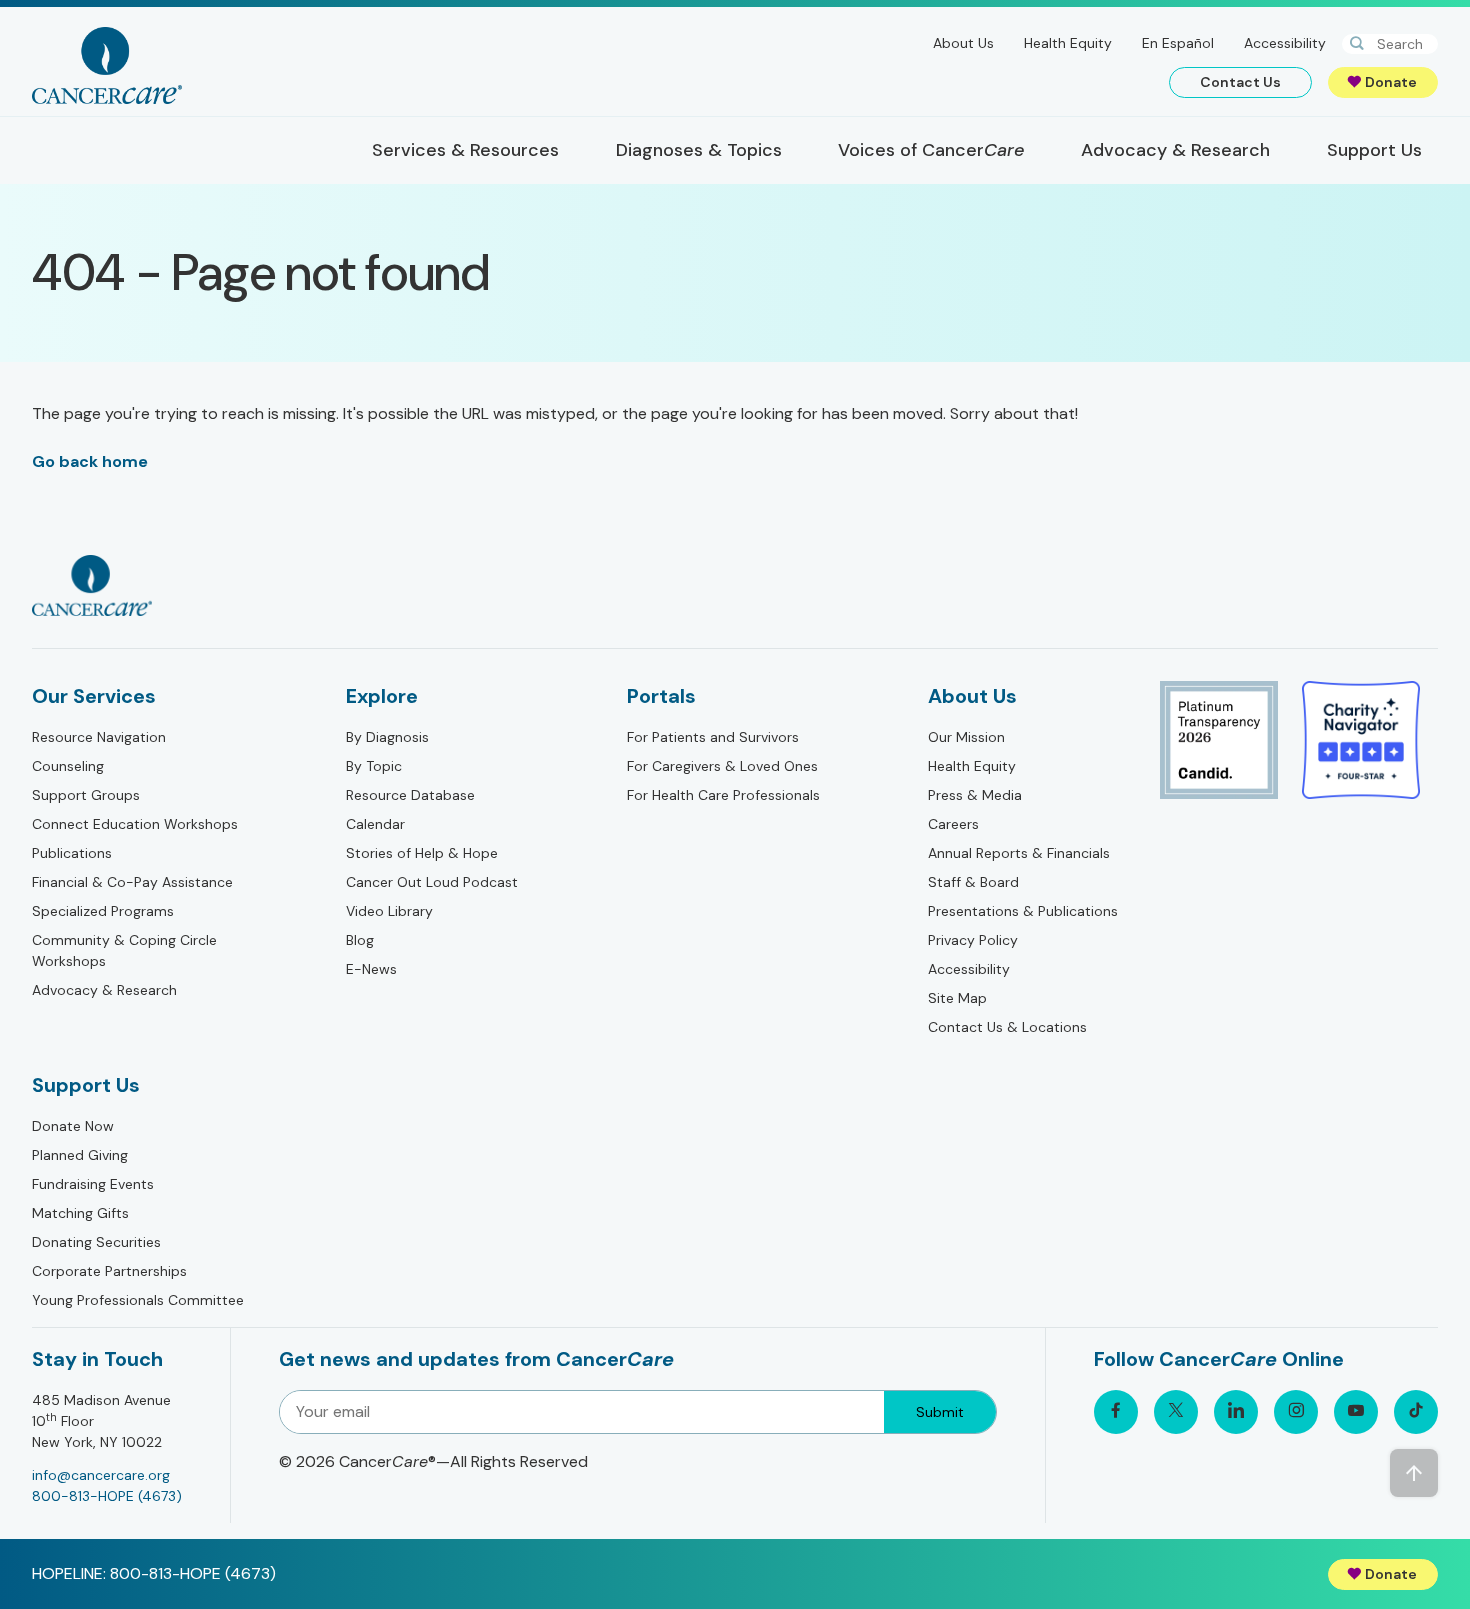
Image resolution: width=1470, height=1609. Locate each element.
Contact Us (1240, 82)
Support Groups (86, 795)
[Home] (107, 65)
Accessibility (1285, 43)
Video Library (389, 911)
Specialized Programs (103, 911)
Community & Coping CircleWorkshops (124, 950)
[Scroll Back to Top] (1414, 1473)
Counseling (68, 766)
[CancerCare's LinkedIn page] (1236, 1412)
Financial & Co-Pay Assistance (132, 882)
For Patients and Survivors (713, 737)
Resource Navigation (99, 737)
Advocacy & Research (104, 990)
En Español (1178, 43)
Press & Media (975, 795)
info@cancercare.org (101, 1475)
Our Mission (966, 737)
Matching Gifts (80, 1213)
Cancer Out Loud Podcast (432, 882)
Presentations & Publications (1023, 911)
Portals (661, 696)
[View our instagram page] (1296, 1412)
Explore (382, 696)
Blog (360, 940)
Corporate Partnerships (109, 1271)
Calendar (375, 824)
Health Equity (1068, 43)
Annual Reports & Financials (1019, 853)
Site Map (957, 998)
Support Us (86, 1085)
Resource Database (410, 795)
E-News (371, 969)
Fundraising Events (93, 1184)
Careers (953, 824)
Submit (940, 1412)
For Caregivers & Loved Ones (722, 766)
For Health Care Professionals (723, 795)
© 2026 (433, 1461)
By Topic (374, 766)
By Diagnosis (387, 737)
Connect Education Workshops (135, 824)
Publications (72, 853)
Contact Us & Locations (1007, 1027)
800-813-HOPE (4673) (107, 1496)
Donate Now (73, 1126)
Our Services (94, 696)
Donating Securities (96, 1242)
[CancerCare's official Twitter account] (1176, 1412)
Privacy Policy (973, 940)
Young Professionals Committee (138, 1300)
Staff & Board (973, 882)
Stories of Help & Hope (422, 853)
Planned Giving (80, 1155)
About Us (963, 43)
